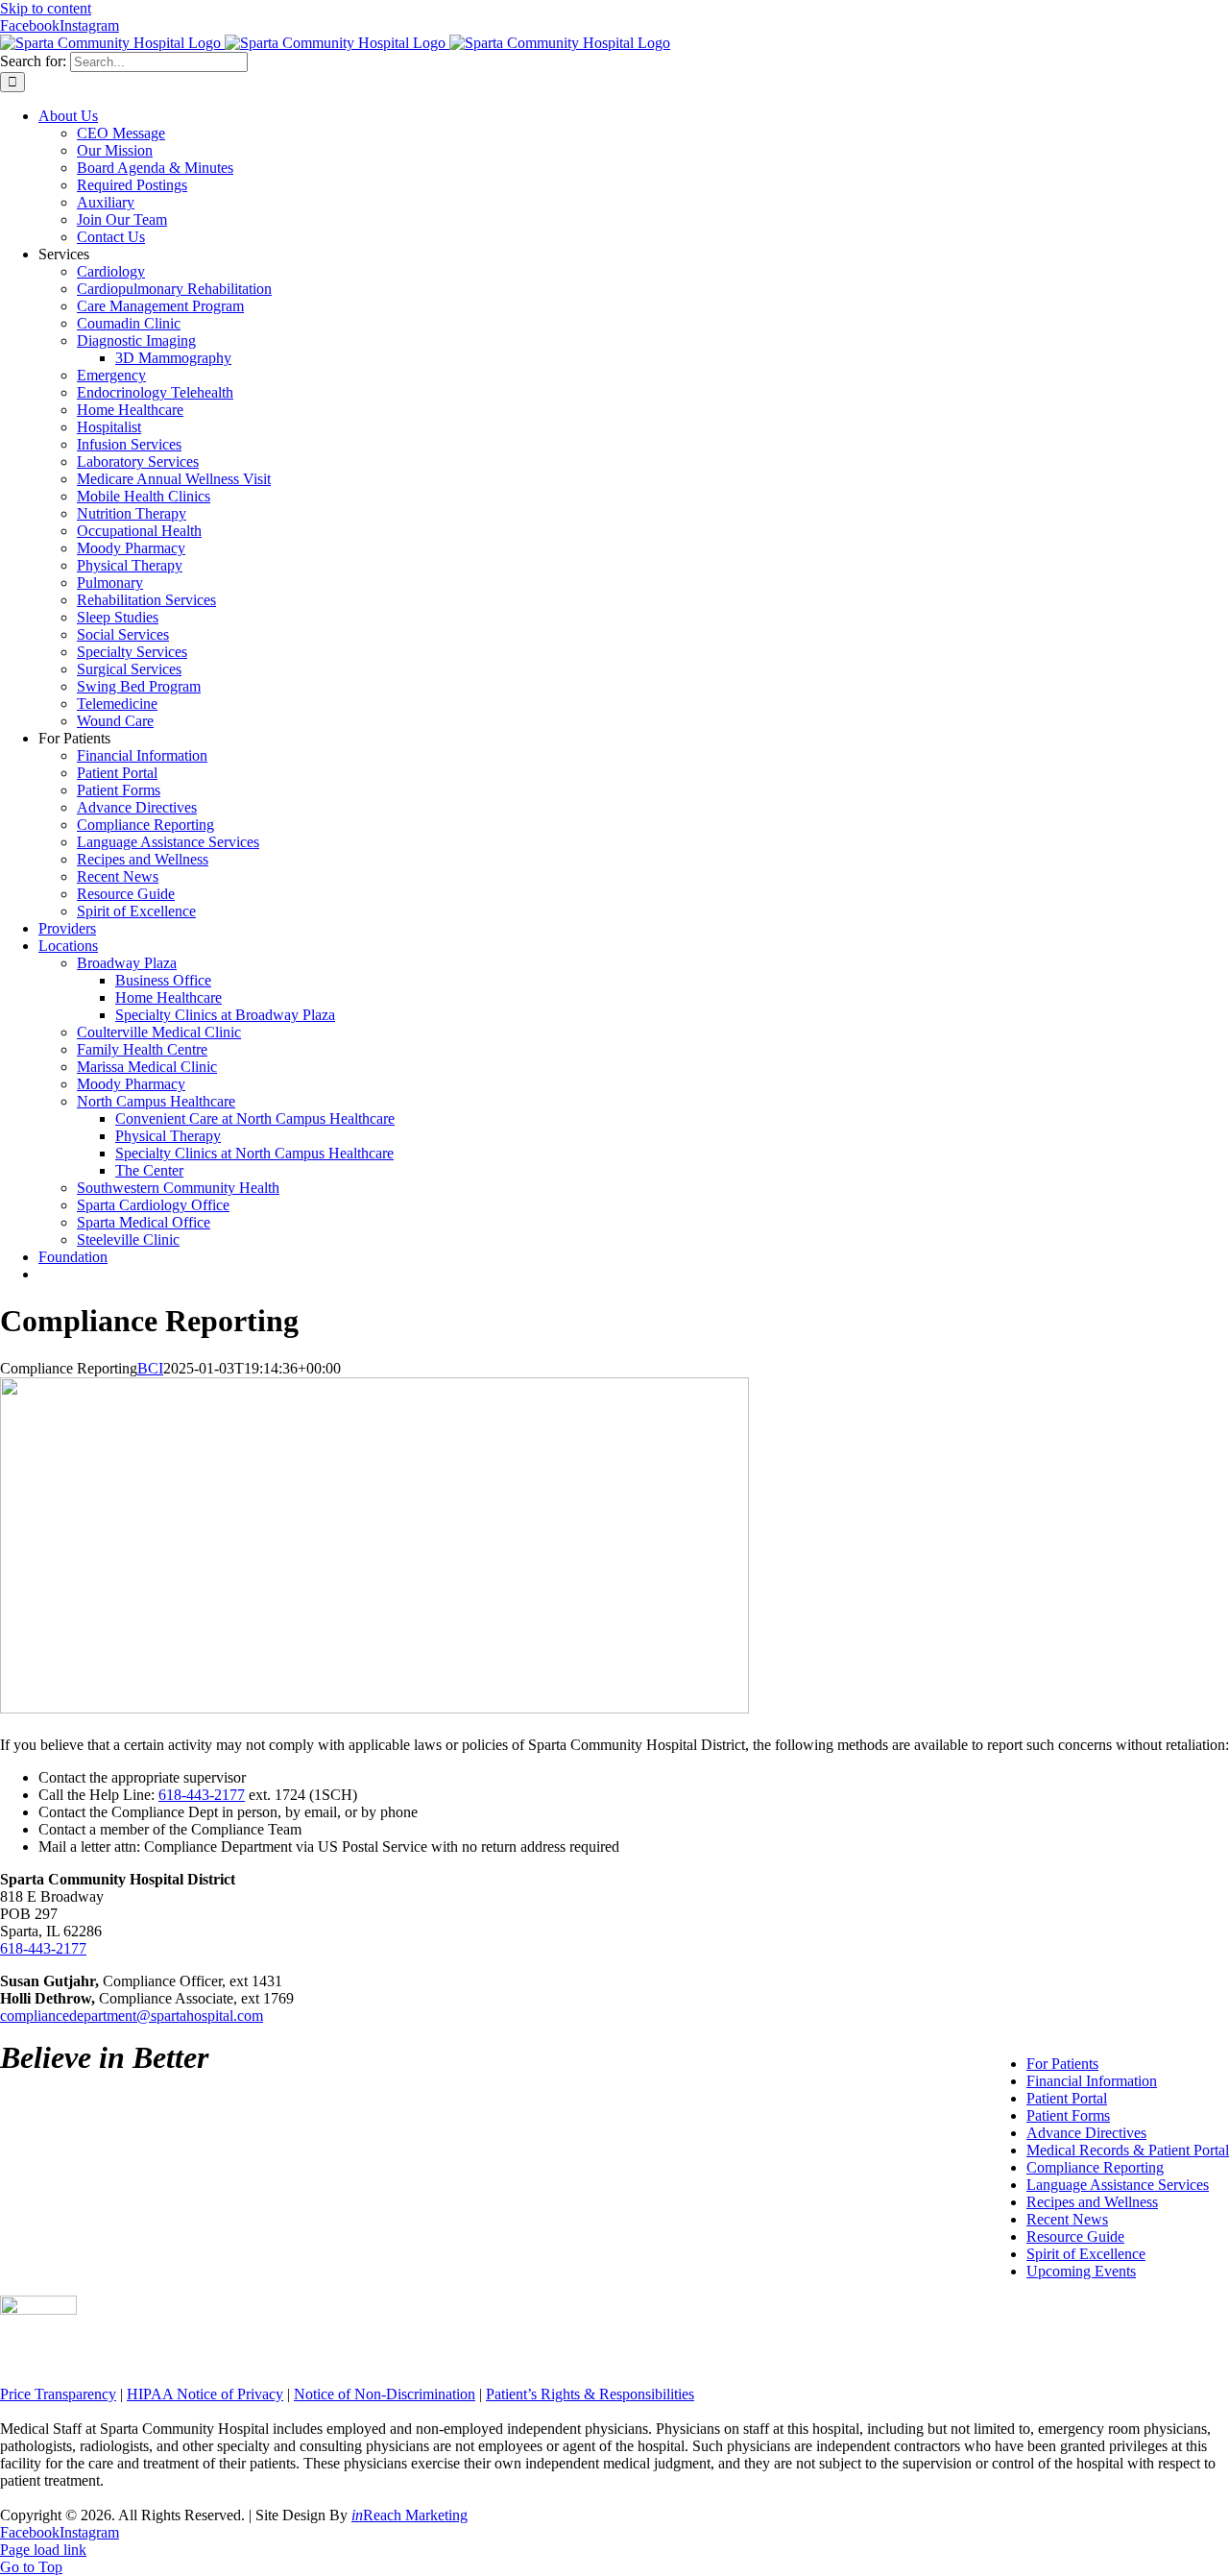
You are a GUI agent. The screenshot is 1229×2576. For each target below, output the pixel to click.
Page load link (43, 2550)
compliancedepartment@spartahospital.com (132, 2016)
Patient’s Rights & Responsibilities (590, 2394)
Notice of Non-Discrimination (385, 2394)
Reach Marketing (410, 2515)
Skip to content (46, 8)
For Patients (1062, 2064)
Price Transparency (58, 2394)
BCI (150, 1368)
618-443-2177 (202, 1795)
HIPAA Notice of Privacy (205, 2394)
